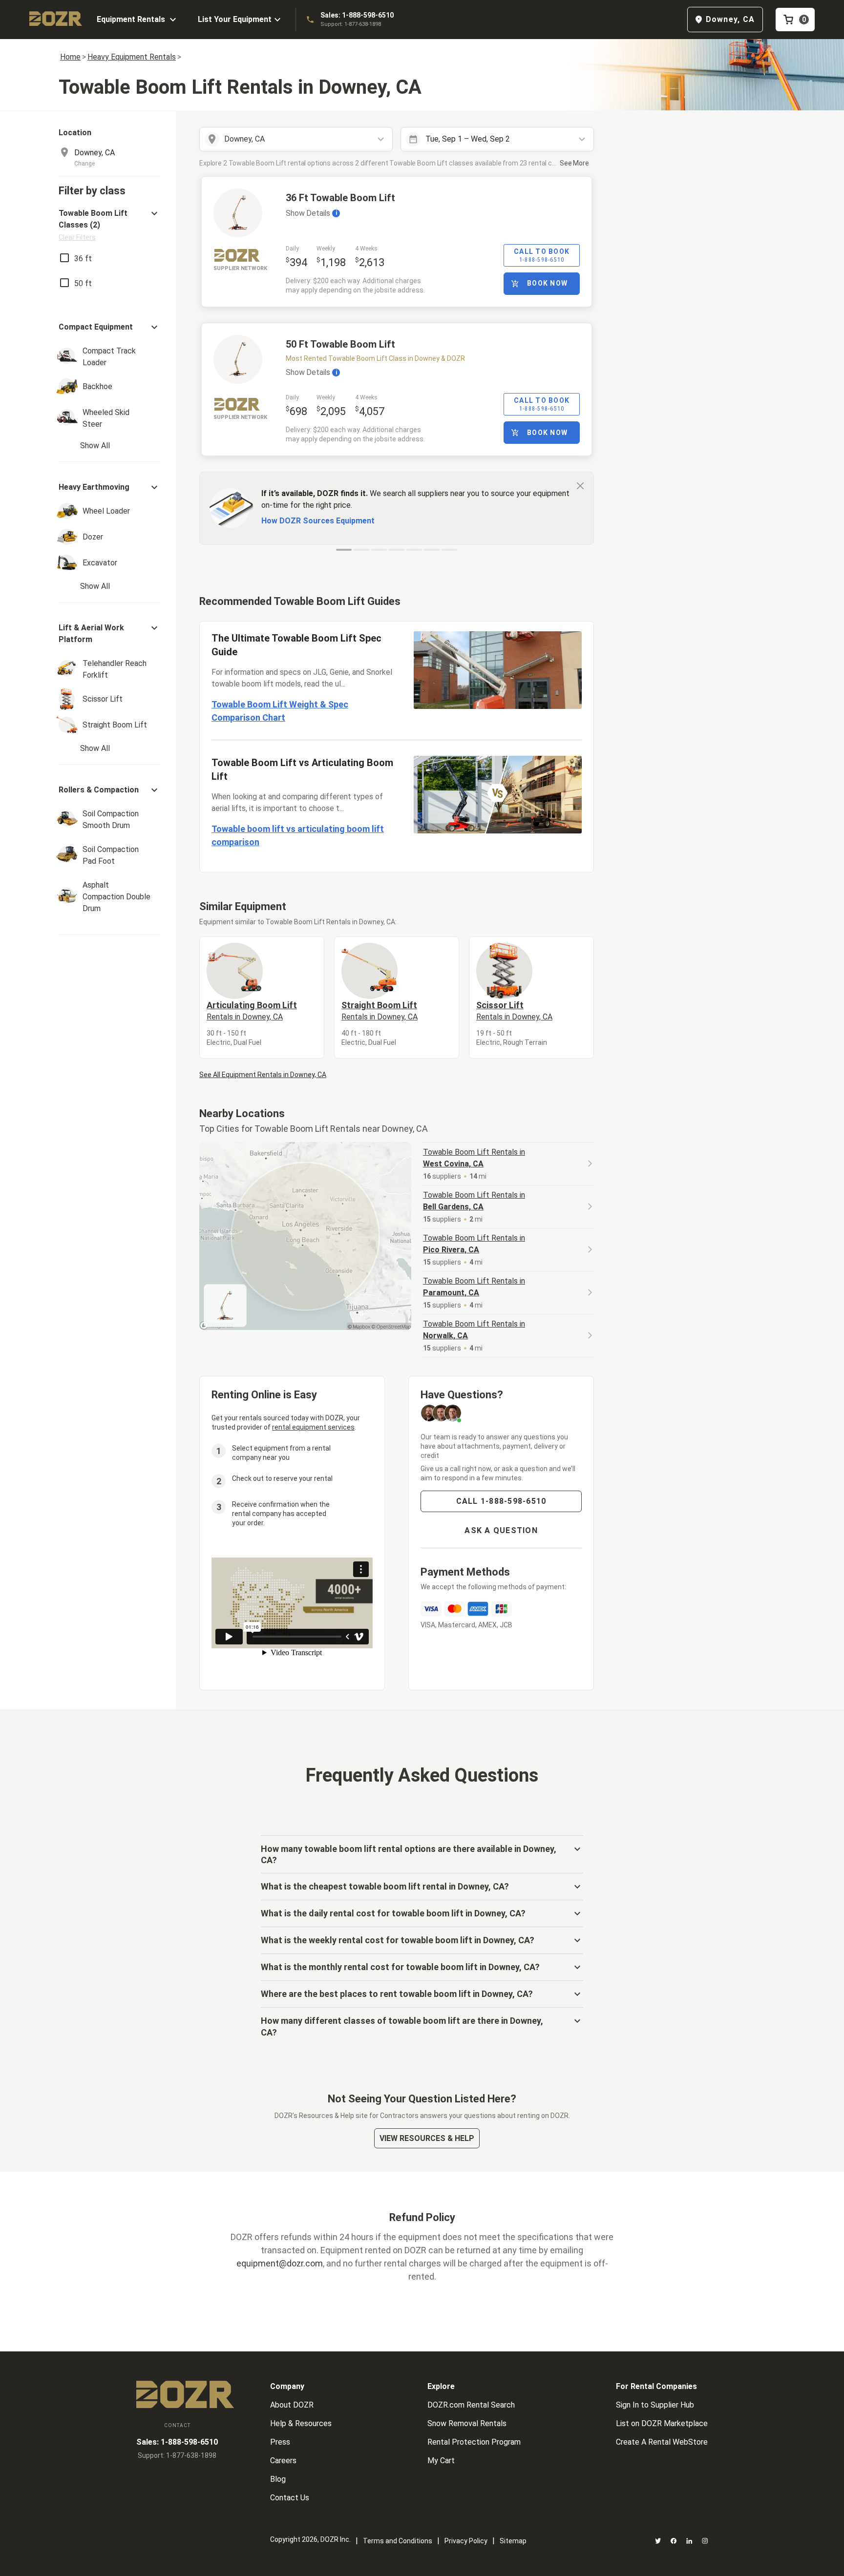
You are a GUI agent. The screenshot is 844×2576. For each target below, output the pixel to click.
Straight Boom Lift (380, 1011)
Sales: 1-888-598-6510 (357, 15)
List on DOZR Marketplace (662, 2423)
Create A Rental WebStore (662, 2442)
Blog (278, 2479)
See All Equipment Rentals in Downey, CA (263, 1075)
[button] (109, 225)
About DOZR (292, 2405)
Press (280, 2442)
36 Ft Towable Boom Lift (340, 198)
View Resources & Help (427, 2138)
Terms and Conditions (398, 2541)
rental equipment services (313, 1427)
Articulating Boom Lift (252, 1011)
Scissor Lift (514, 1011)
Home (70, 57)
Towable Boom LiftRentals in (474, 1158)
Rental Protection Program (474, 2442)
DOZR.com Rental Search (471, 2405)
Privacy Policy (466, 2541)
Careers (283, 2461)
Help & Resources (301, 2423)
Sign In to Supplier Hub (655, 2405)
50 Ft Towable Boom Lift (340, 344)
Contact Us (290, 2498)
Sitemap (513, 2541)
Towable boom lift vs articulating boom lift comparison (298, 835)
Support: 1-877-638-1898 (351, 24)
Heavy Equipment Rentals (132, 57)
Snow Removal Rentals (467, 2423)
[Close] (580, 485)
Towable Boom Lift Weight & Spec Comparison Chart (280, 711)
